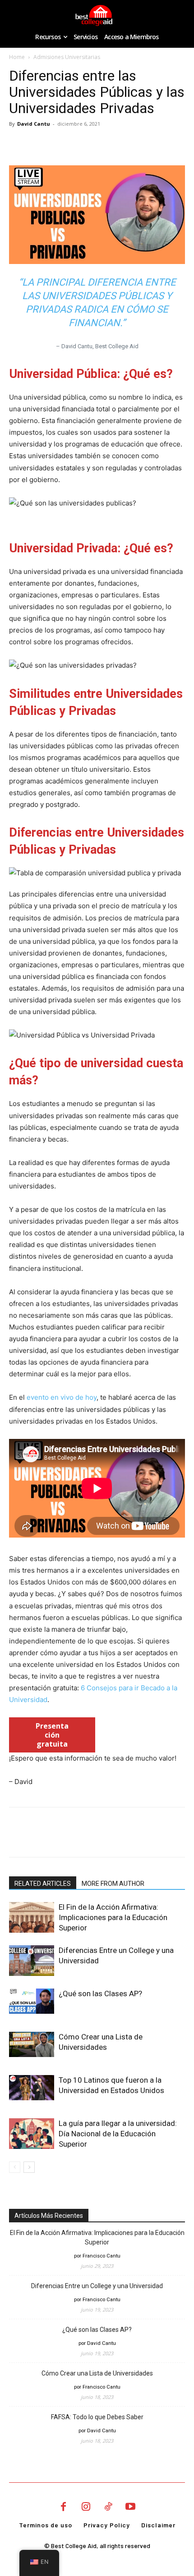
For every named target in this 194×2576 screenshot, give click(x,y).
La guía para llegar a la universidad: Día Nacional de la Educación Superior (118, 2134)
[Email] (80, 144)
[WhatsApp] (60, 144)
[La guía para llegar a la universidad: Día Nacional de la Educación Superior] (32, 2134)
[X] (39, 144)
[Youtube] (131, 2508)
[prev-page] (15, 2167)
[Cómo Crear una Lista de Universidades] (32, 2044)
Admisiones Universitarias (67, 57)
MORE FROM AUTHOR (113, 1884)
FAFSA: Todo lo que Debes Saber (97, 2417)
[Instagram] (86, 2508)
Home (17, 57)
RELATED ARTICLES (43, 1884)
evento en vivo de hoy (62, 1397)
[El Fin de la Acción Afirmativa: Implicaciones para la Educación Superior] (32, 1918)
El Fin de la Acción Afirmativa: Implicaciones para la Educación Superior (113, 1917)
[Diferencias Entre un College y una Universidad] (32, 1961)
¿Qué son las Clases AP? (100, 1993)
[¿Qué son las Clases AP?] (32, 2001)
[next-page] (29, 2167)
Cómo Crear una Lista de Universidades (97, 2373)
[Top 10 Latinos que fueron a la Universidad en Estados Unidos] (32, 2088)
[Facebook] (18, 144)
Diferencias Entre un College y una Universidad (97, 2286)
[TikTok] (108, 2508)
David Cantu (34, 124)
